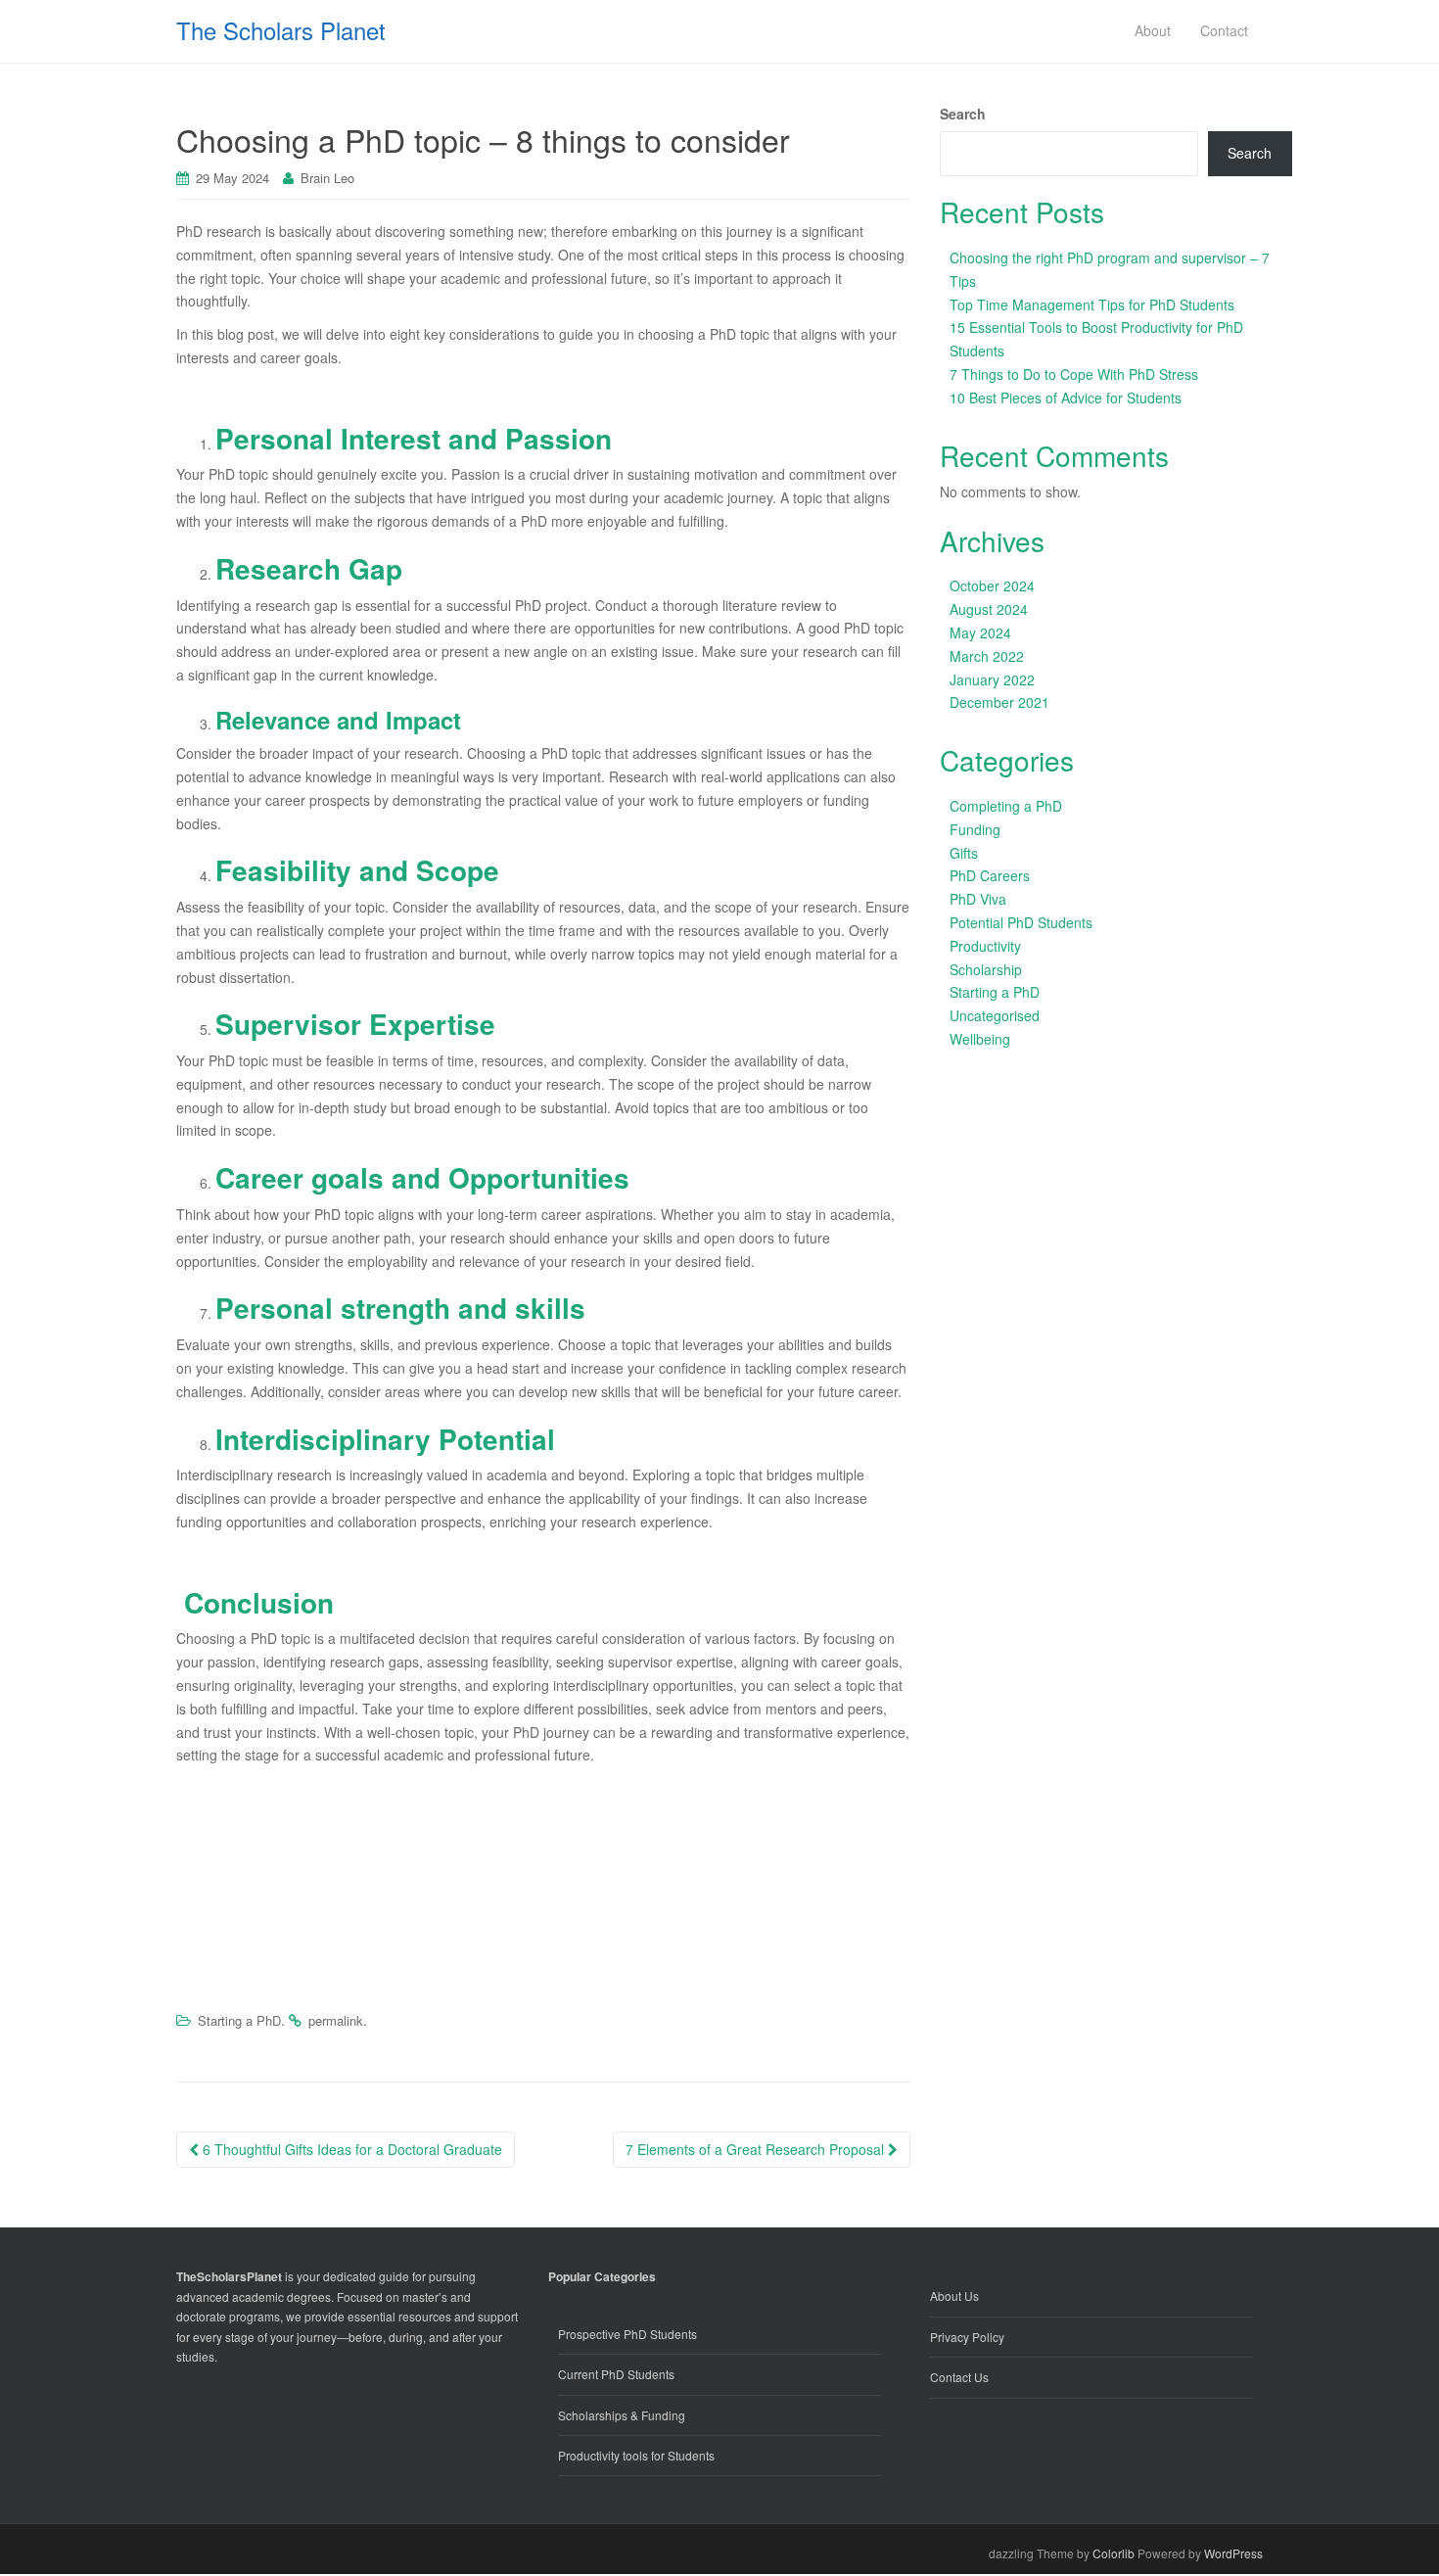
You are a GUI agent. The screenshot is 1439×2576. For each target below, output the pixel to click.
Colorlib (1114, 2553)
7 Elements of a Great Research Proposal (757, 2149)
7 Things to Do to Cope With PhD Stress (1074, 374)
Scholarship (986, 969)
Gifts (964, 853)
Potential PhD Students (1021, 922)
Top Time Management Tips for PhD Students (1092, 304)
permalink (336, 2020)
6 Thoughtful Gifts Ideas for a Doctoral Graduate (350, 2149)
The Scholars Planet (281, 30)
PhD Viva (978, 899)
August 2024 (989, 609)
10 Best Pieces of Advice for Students (1066, 398)
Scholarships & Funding (622, 2415)
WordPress (1233, 2553)
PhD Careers (990, 875)
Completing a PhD (1006, 806)
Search (963, 114)
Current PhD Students (616, 2374)
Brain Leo (327, 178)
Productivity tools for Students (636, 2455)
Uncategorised (995, 1015)
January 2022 (992, 679)
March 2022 (987, 656)
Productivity (985, 946)
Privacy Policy (967, 2337)
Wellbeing (980, 1039)
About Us (954, 2295)
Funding (975, 829)
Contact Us (959, 2377)
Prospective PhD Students (627, 2334)
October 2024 (992, 585)
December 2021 (999, 702)
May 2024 (980, 632)
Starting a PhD (239, 2020)
